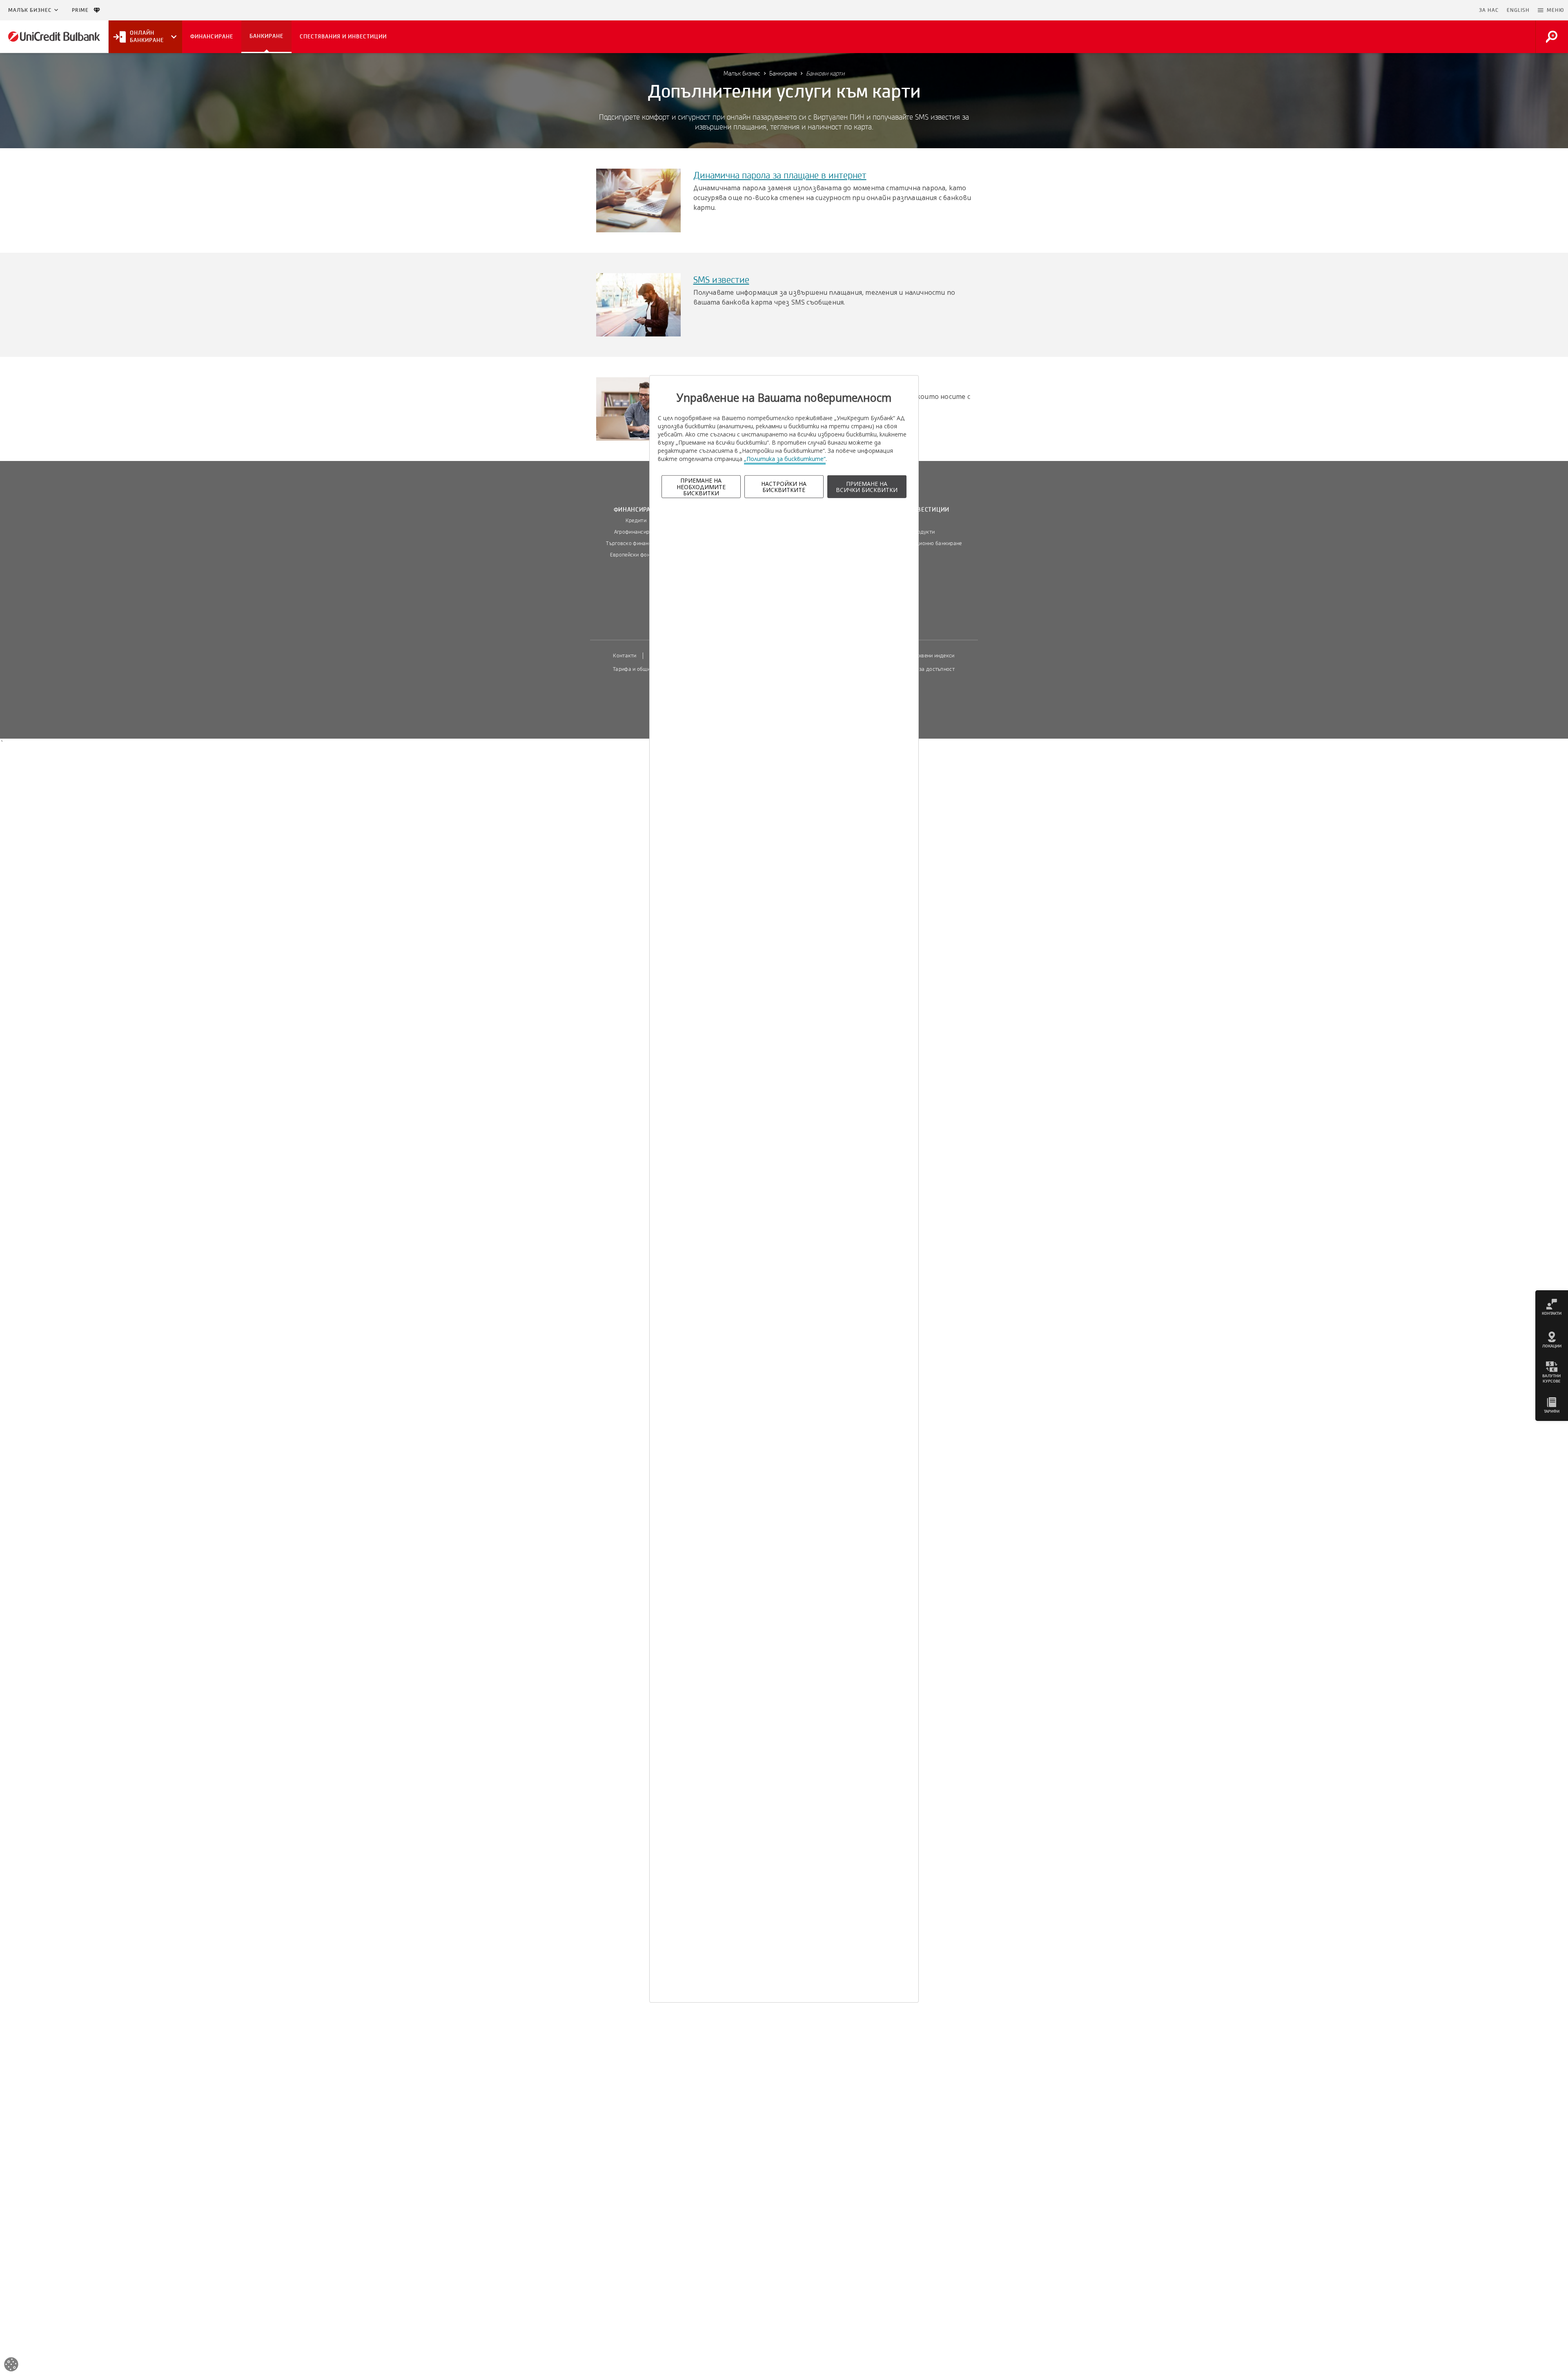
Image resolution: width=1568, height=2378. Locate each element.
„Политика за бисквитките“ (785, 459)
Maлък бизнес (30, 10)
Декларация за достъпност (921, 669)
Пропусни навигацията (1435, 10)
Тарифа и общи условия (642, 669)
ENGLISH (1518, 10)
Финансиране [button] (212, 37)
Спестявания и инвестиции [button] (343, 37)
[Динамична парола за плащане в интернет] (638, 200)
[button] (1551, 10)
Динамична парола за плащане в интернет (780, 176)
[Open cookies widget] (11, 2366)
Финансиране (636, 510)
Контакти (625, 656)
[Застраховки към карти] (638, 408)
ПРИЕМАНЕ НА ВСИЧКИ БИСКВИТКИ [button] (867, 487)
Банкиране (783, 73)
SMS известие (721, 280)
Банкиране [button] (266, 36)
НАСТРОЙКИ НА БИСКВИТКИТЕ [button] (784, 487)
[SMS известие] (638, 304)
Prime (83, 10)
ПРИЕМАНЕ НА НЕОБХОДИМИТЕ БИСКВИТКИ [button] (701, 487)
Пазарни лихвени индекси (922, 656)
